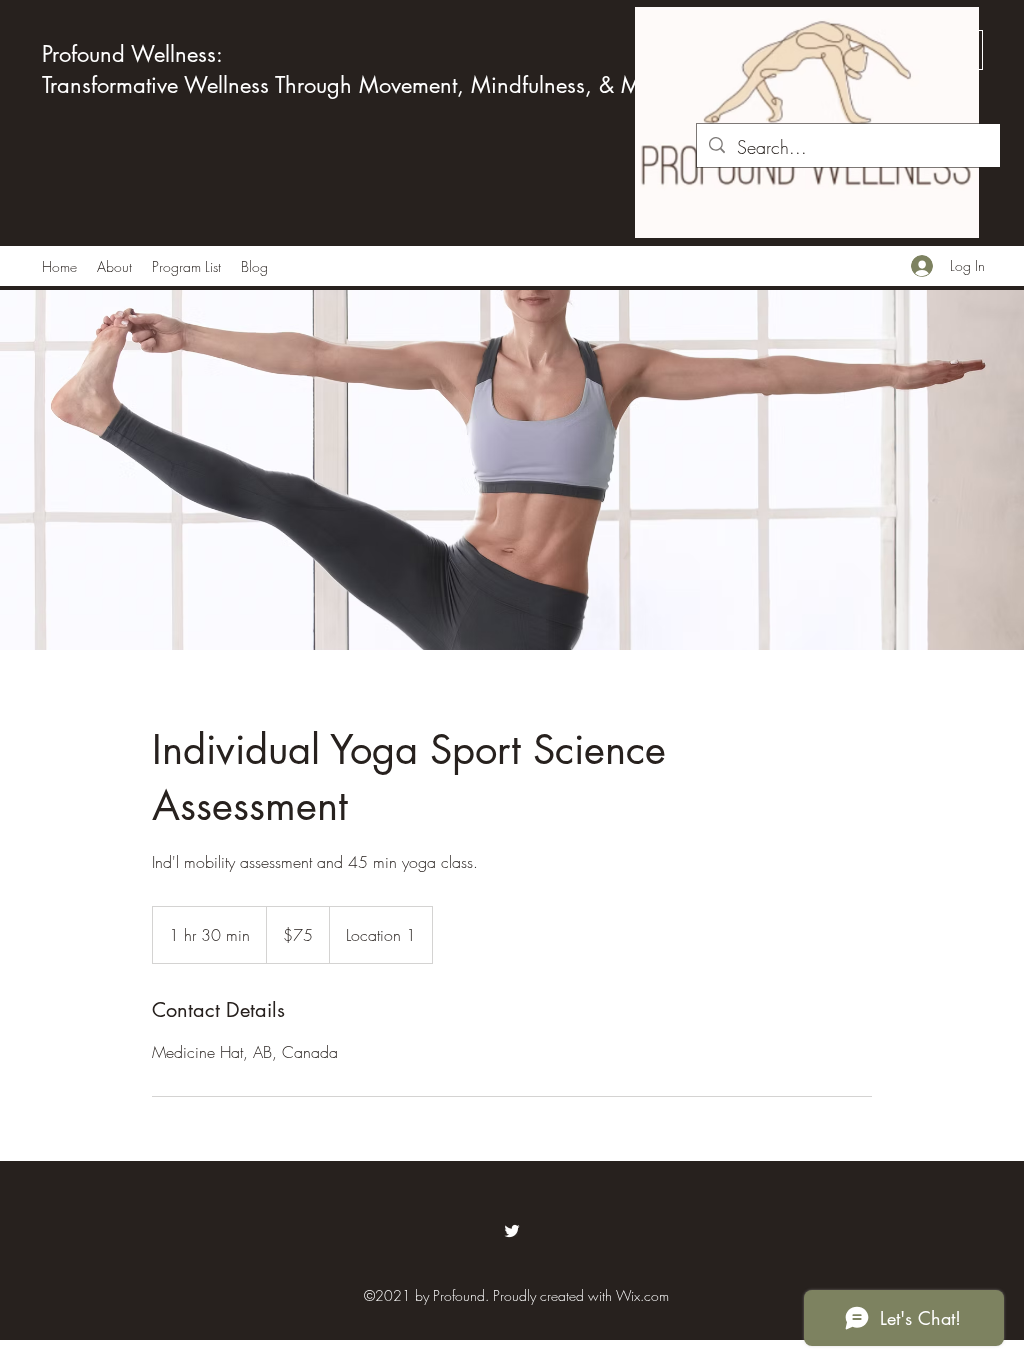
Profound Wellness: (132, 54)
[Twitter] (512, 1231)
